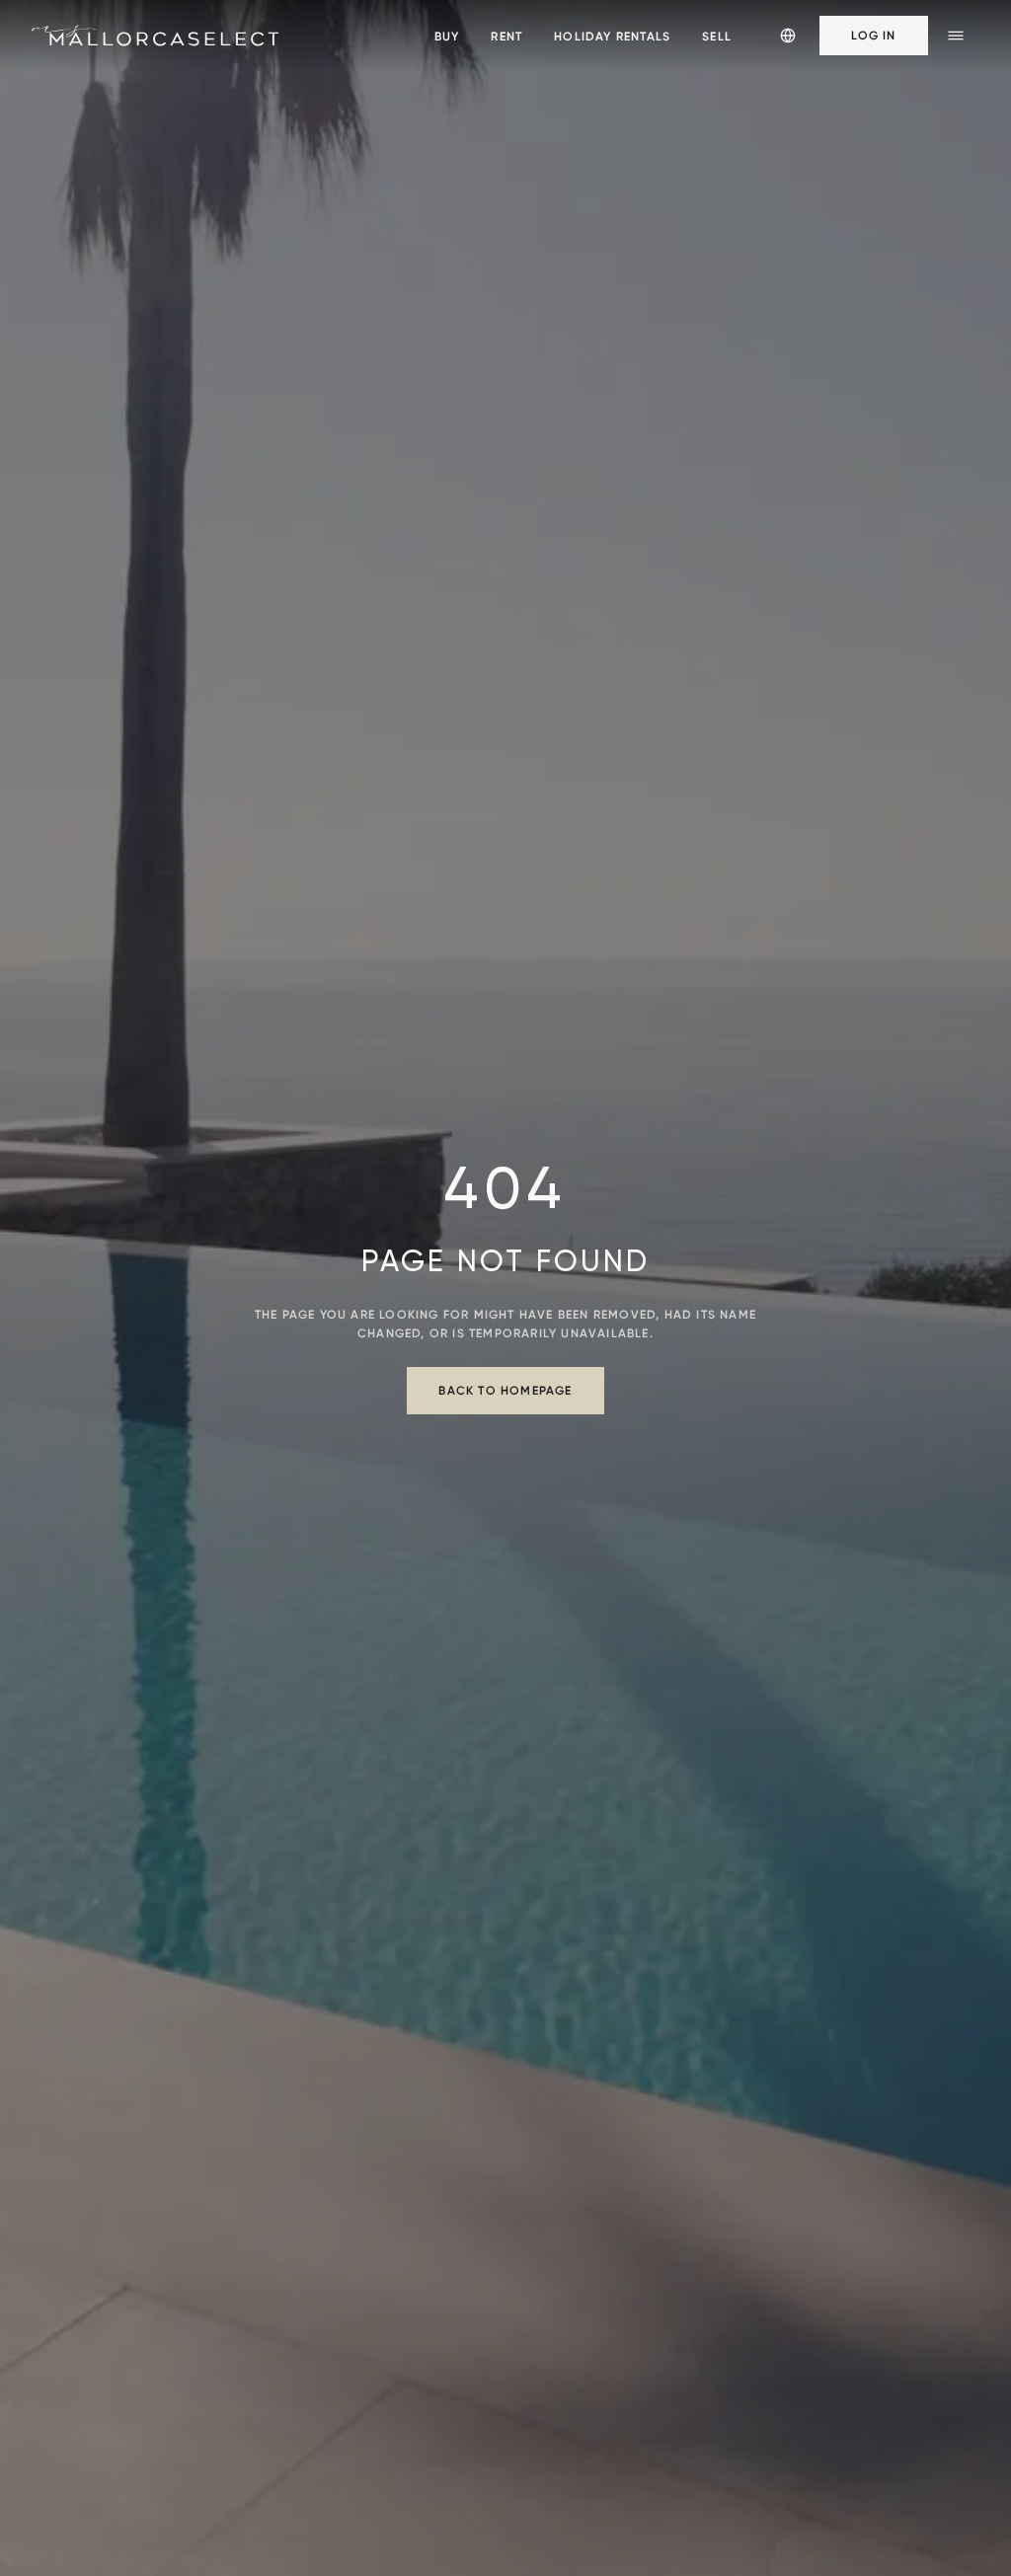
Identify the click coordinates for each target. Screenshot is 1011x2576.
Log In (873, 35)
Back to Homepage (505, 1390)
